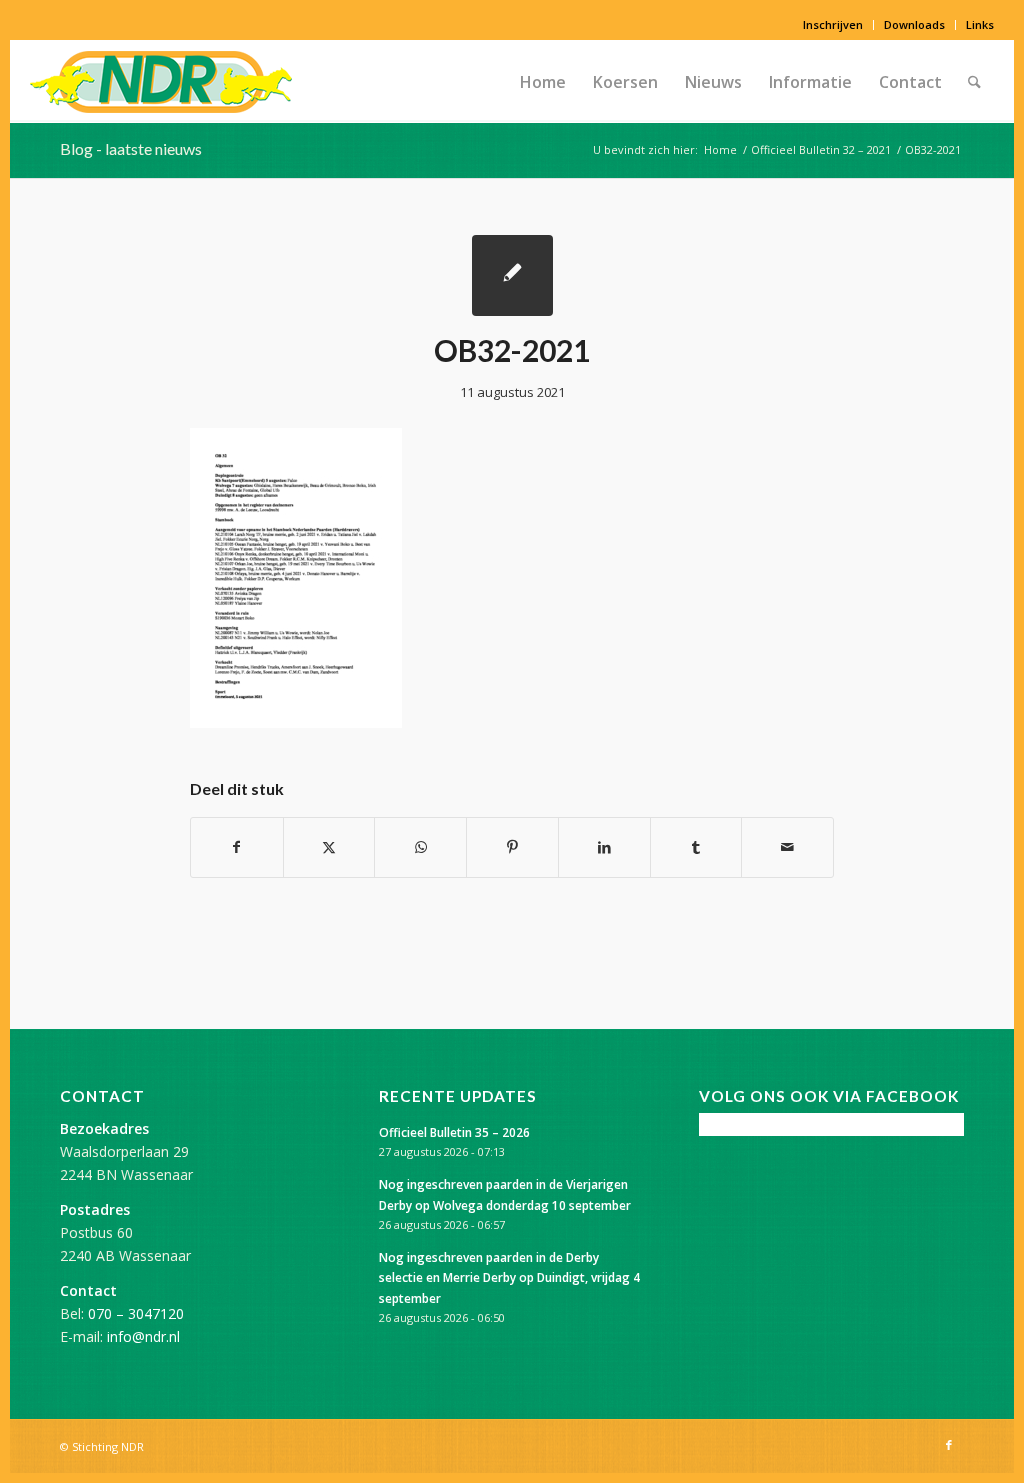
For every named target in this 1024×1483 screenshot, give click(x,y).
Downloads (914, 24)
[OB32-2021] (512, 275)
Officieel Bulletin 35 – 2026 (454, 1132)
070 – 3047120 (136, 1313)
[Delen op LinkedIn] (604, 847)
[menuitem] (833, 25)
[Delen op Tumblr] (696, 847)
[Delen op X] (329, 847)
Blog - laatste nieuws (131, 148)
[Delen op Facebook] (237, 847)
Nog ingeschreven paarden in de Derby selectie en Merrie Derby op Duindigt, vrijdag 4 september (509, 1277)
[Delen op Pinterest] (512, 847)
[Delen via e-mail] (787, 847)
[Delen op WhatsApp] (420, 847)
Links (980, 24)
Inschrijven (833, 24)
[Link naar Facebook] (949, 1445)
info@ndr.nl (143, 1336)
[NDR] (161, 82)
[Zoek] (974, 82)
